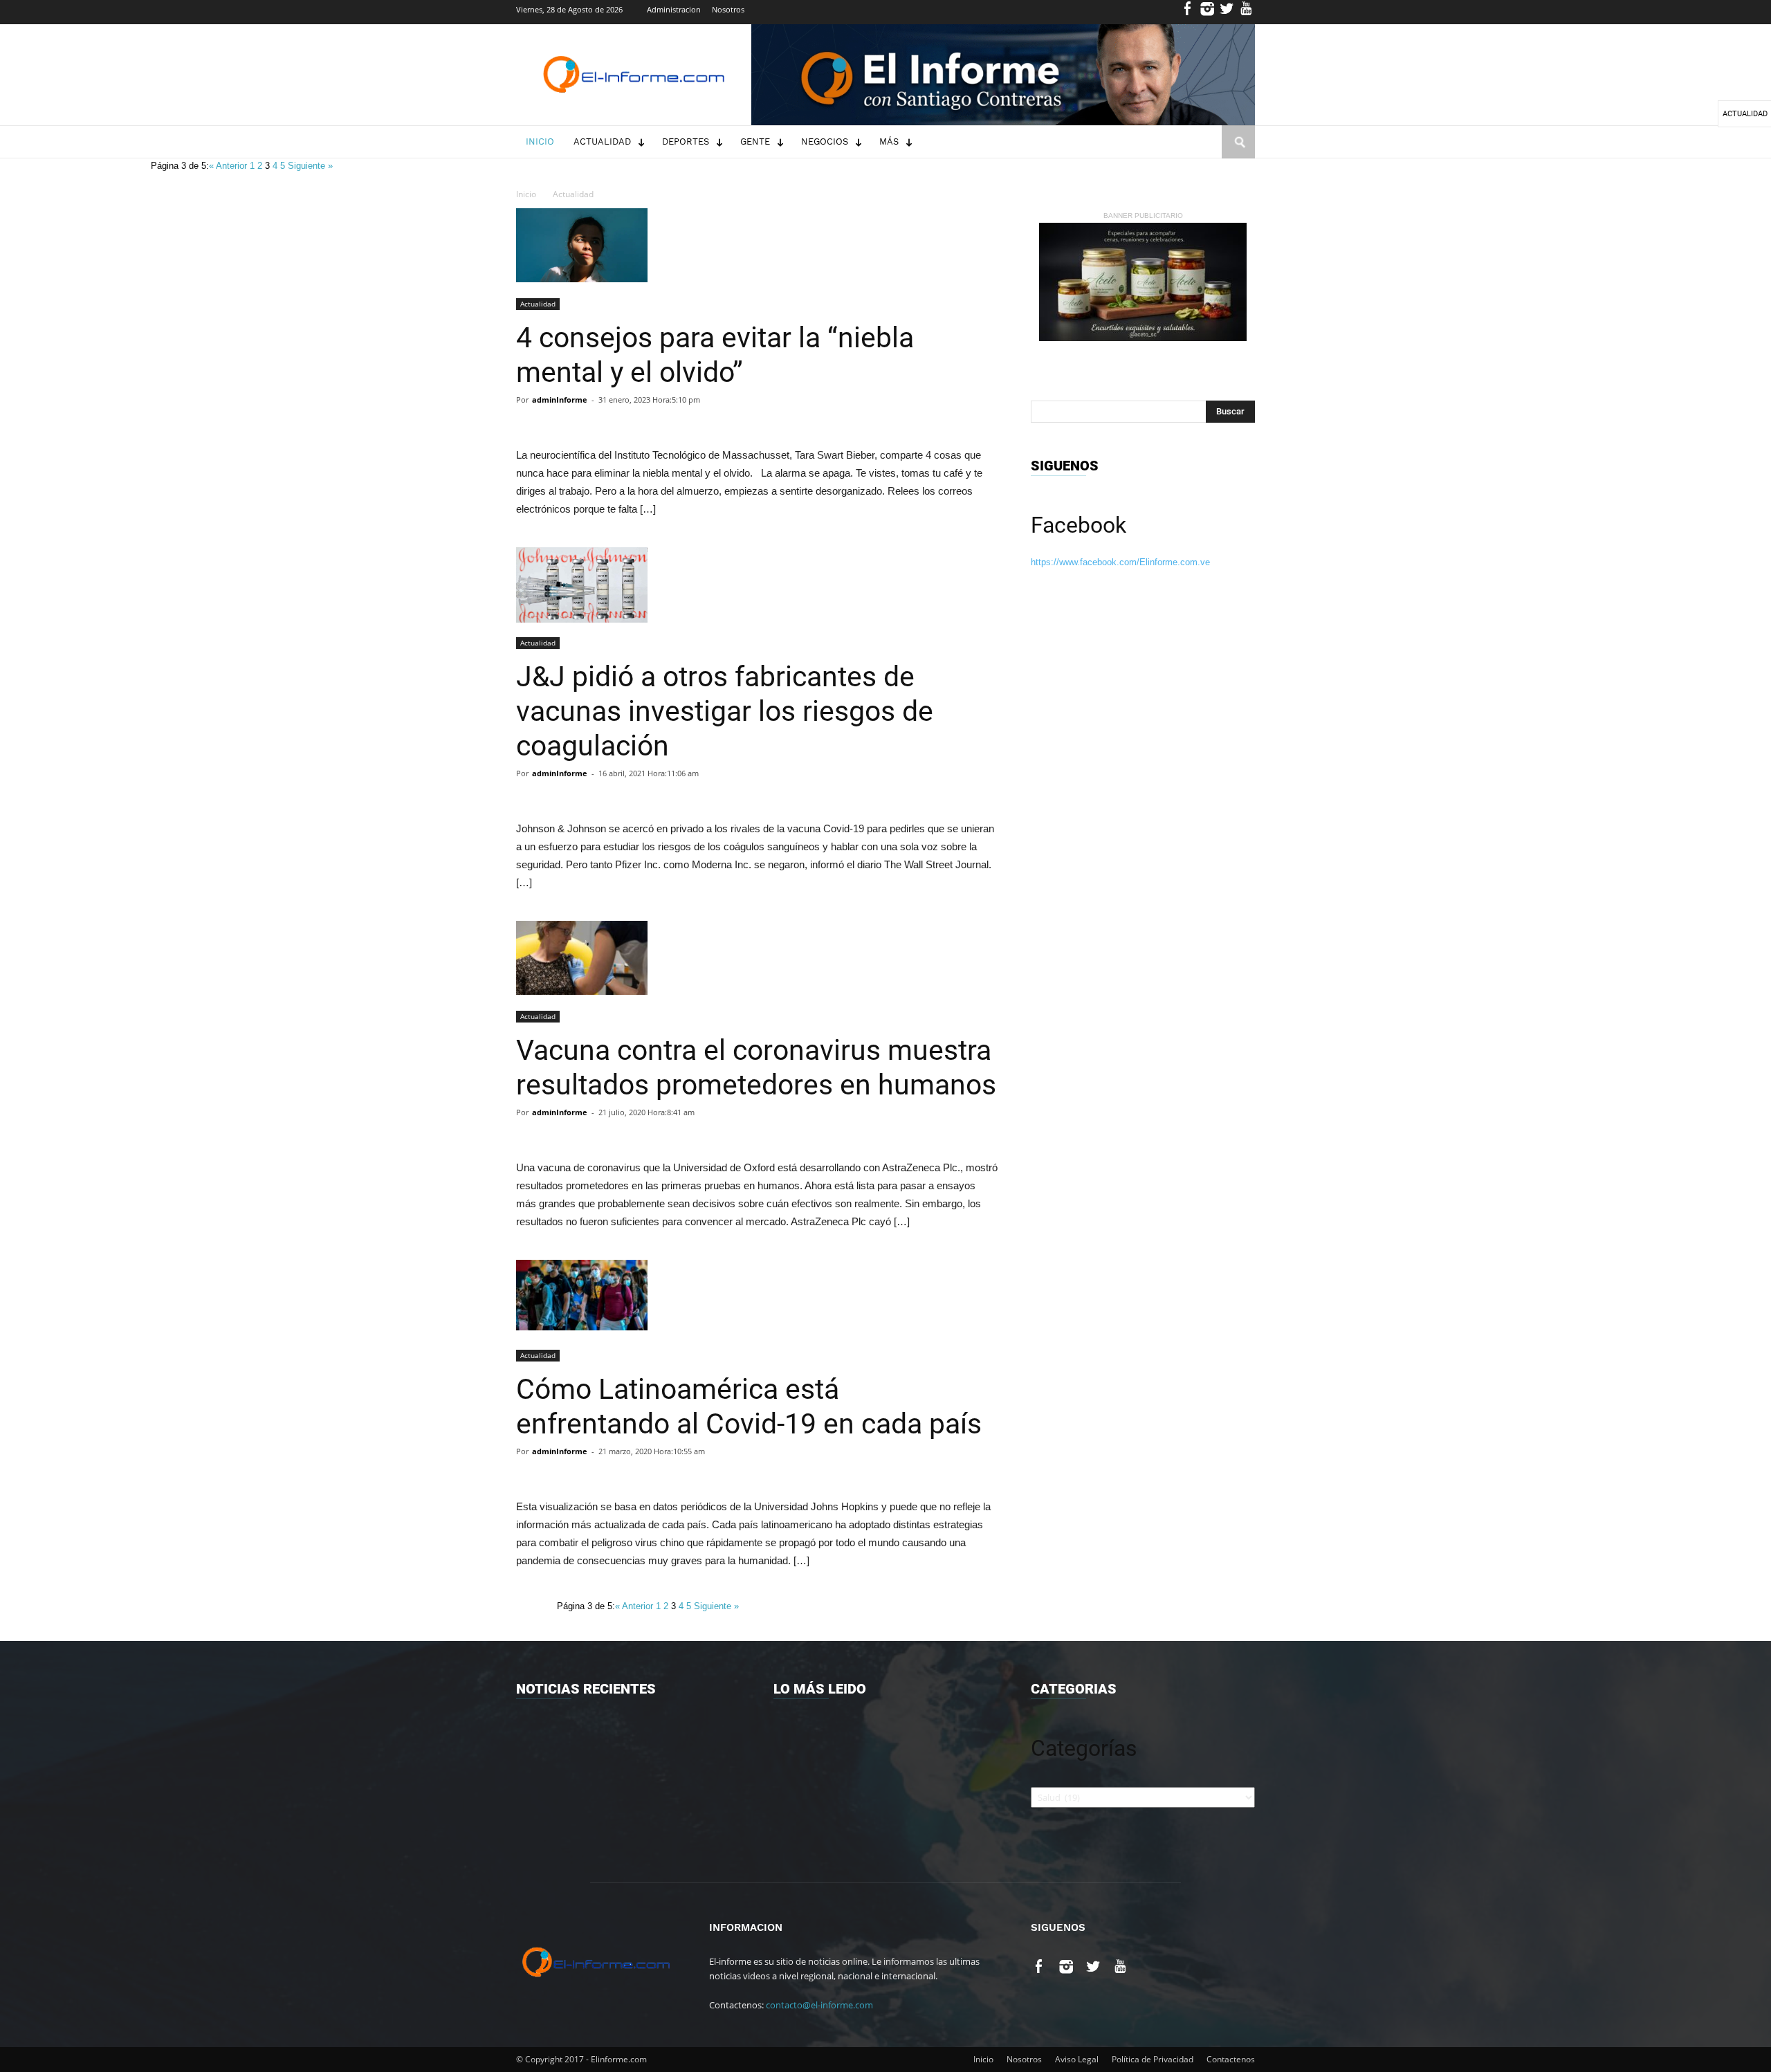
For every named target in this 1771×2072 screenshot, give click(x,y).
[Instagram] (1208, 12)
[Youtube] (1246, 12)
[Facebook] (1188, 12)
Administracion (674, 9)
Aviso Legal (1077, 2059)
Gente (755, 141)
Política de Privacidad (1153, 2059)
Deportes (686, 141)
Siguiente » (310, 166)
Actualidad (602, 141)
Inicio (540, 141)
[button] (1238, 155)
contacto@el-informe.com (819, 2005)
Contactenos (1231, 2059)
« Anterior (229, 166)
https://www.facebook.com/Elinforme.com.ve (1120, 562)
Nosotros (728, 9)
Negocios (825, 141)
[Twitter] (1227, 12)
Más (889, 141)
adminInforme (560, 400)
